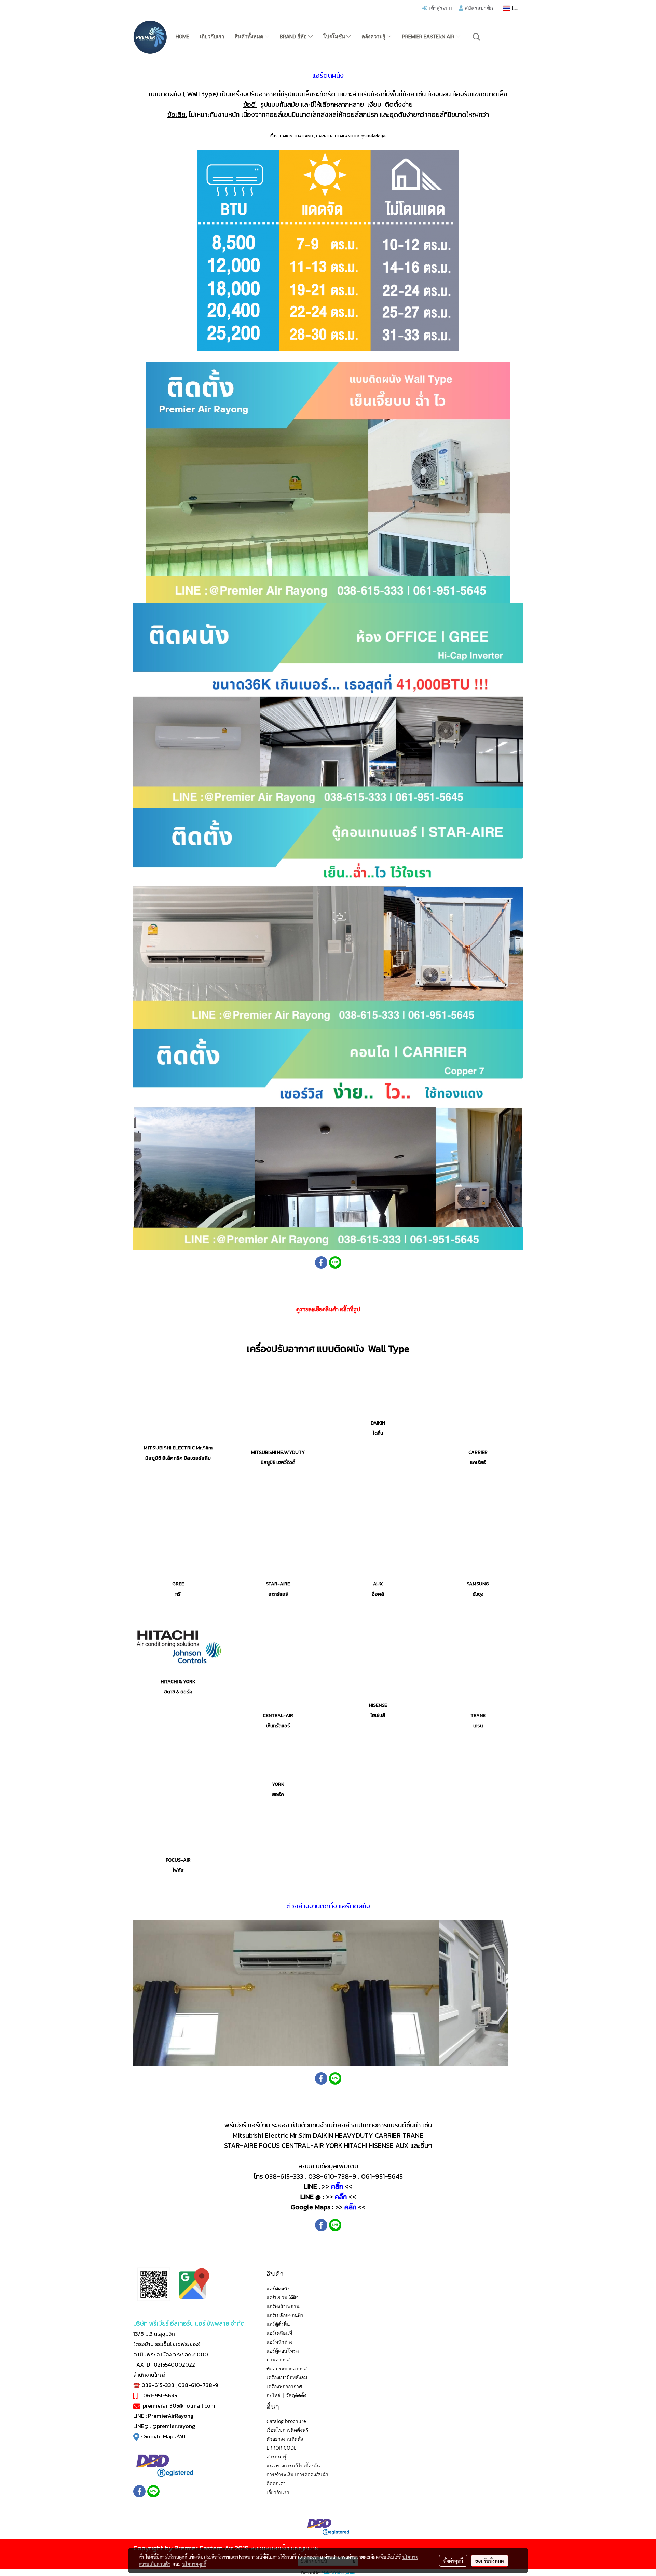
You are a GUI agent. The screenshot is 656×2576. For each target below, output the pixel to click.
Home (182, 37)
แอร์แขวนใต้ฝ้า (283, 2297)
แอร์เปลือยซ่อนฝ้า (285, 2315)
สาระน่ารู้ (277, 2457)
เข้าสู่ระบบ (440, 8)
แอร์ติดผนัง (278, 2288)
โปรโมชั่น (335, 37)
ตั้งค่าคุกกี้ (453, 2561)
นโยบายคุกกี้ (194, 2564)
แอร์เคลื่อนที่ (279, 2333)
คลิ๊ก (337, 2186)
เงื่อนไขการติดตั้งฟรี (288, 2430)
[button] (477, 37)
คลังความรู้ (374, 37)
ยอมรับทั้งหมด (490, 2561)
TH (514, 8)
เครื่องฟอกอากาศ (284, 2386)
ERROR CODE (282, 2448)
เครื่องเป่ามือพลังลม (287, 2377)
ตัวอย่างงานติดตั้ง (285, 2439)
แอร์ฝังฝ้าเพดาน (283, 2306)
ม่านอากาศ (278, 2360)
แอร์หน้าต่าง (279, 2342)
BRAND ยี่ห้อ (294, 37)
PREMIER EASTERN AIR (429, 37)
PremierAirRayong (171, 2416)
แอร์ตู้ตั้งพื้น (278, 2324)
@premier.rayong (174, 2426)
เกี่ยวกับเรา (212, 37)
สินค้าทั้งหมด (250, 37)
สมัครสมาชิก (478, 8)
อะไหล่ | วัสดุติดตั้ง (286, 2395)
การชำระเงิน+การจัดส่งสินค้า (297, 2474)
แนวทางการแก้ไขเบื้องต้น (293, 2465)
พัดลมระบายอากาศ (287, 2368)
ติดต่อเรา (276, 2483)
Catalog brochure (286, 2421)
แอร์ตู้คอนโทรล (283, 2351)
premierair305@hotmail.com (179, 2405)
